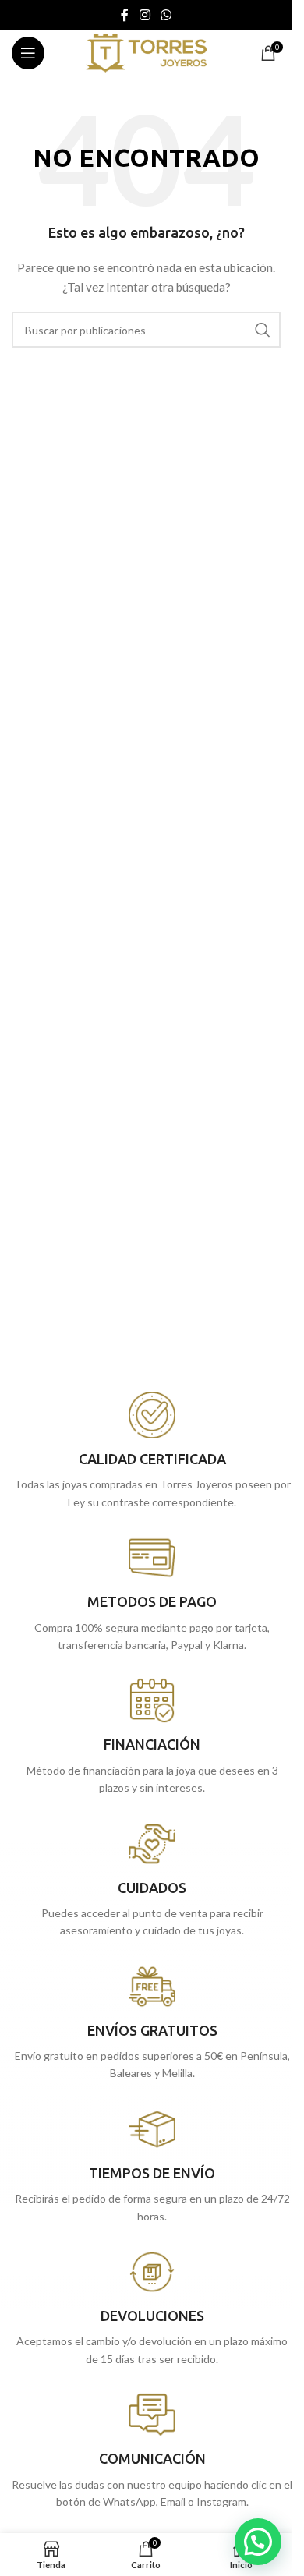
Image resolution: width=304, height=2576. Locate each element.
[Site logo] (146, 52)
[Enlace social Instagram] (145, 15)
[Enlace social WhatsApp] (166, 15)
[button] (258, 2542)
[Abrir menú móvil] (28, 53)
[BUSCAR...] (263, 330)
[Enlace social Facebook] (125, 15)
